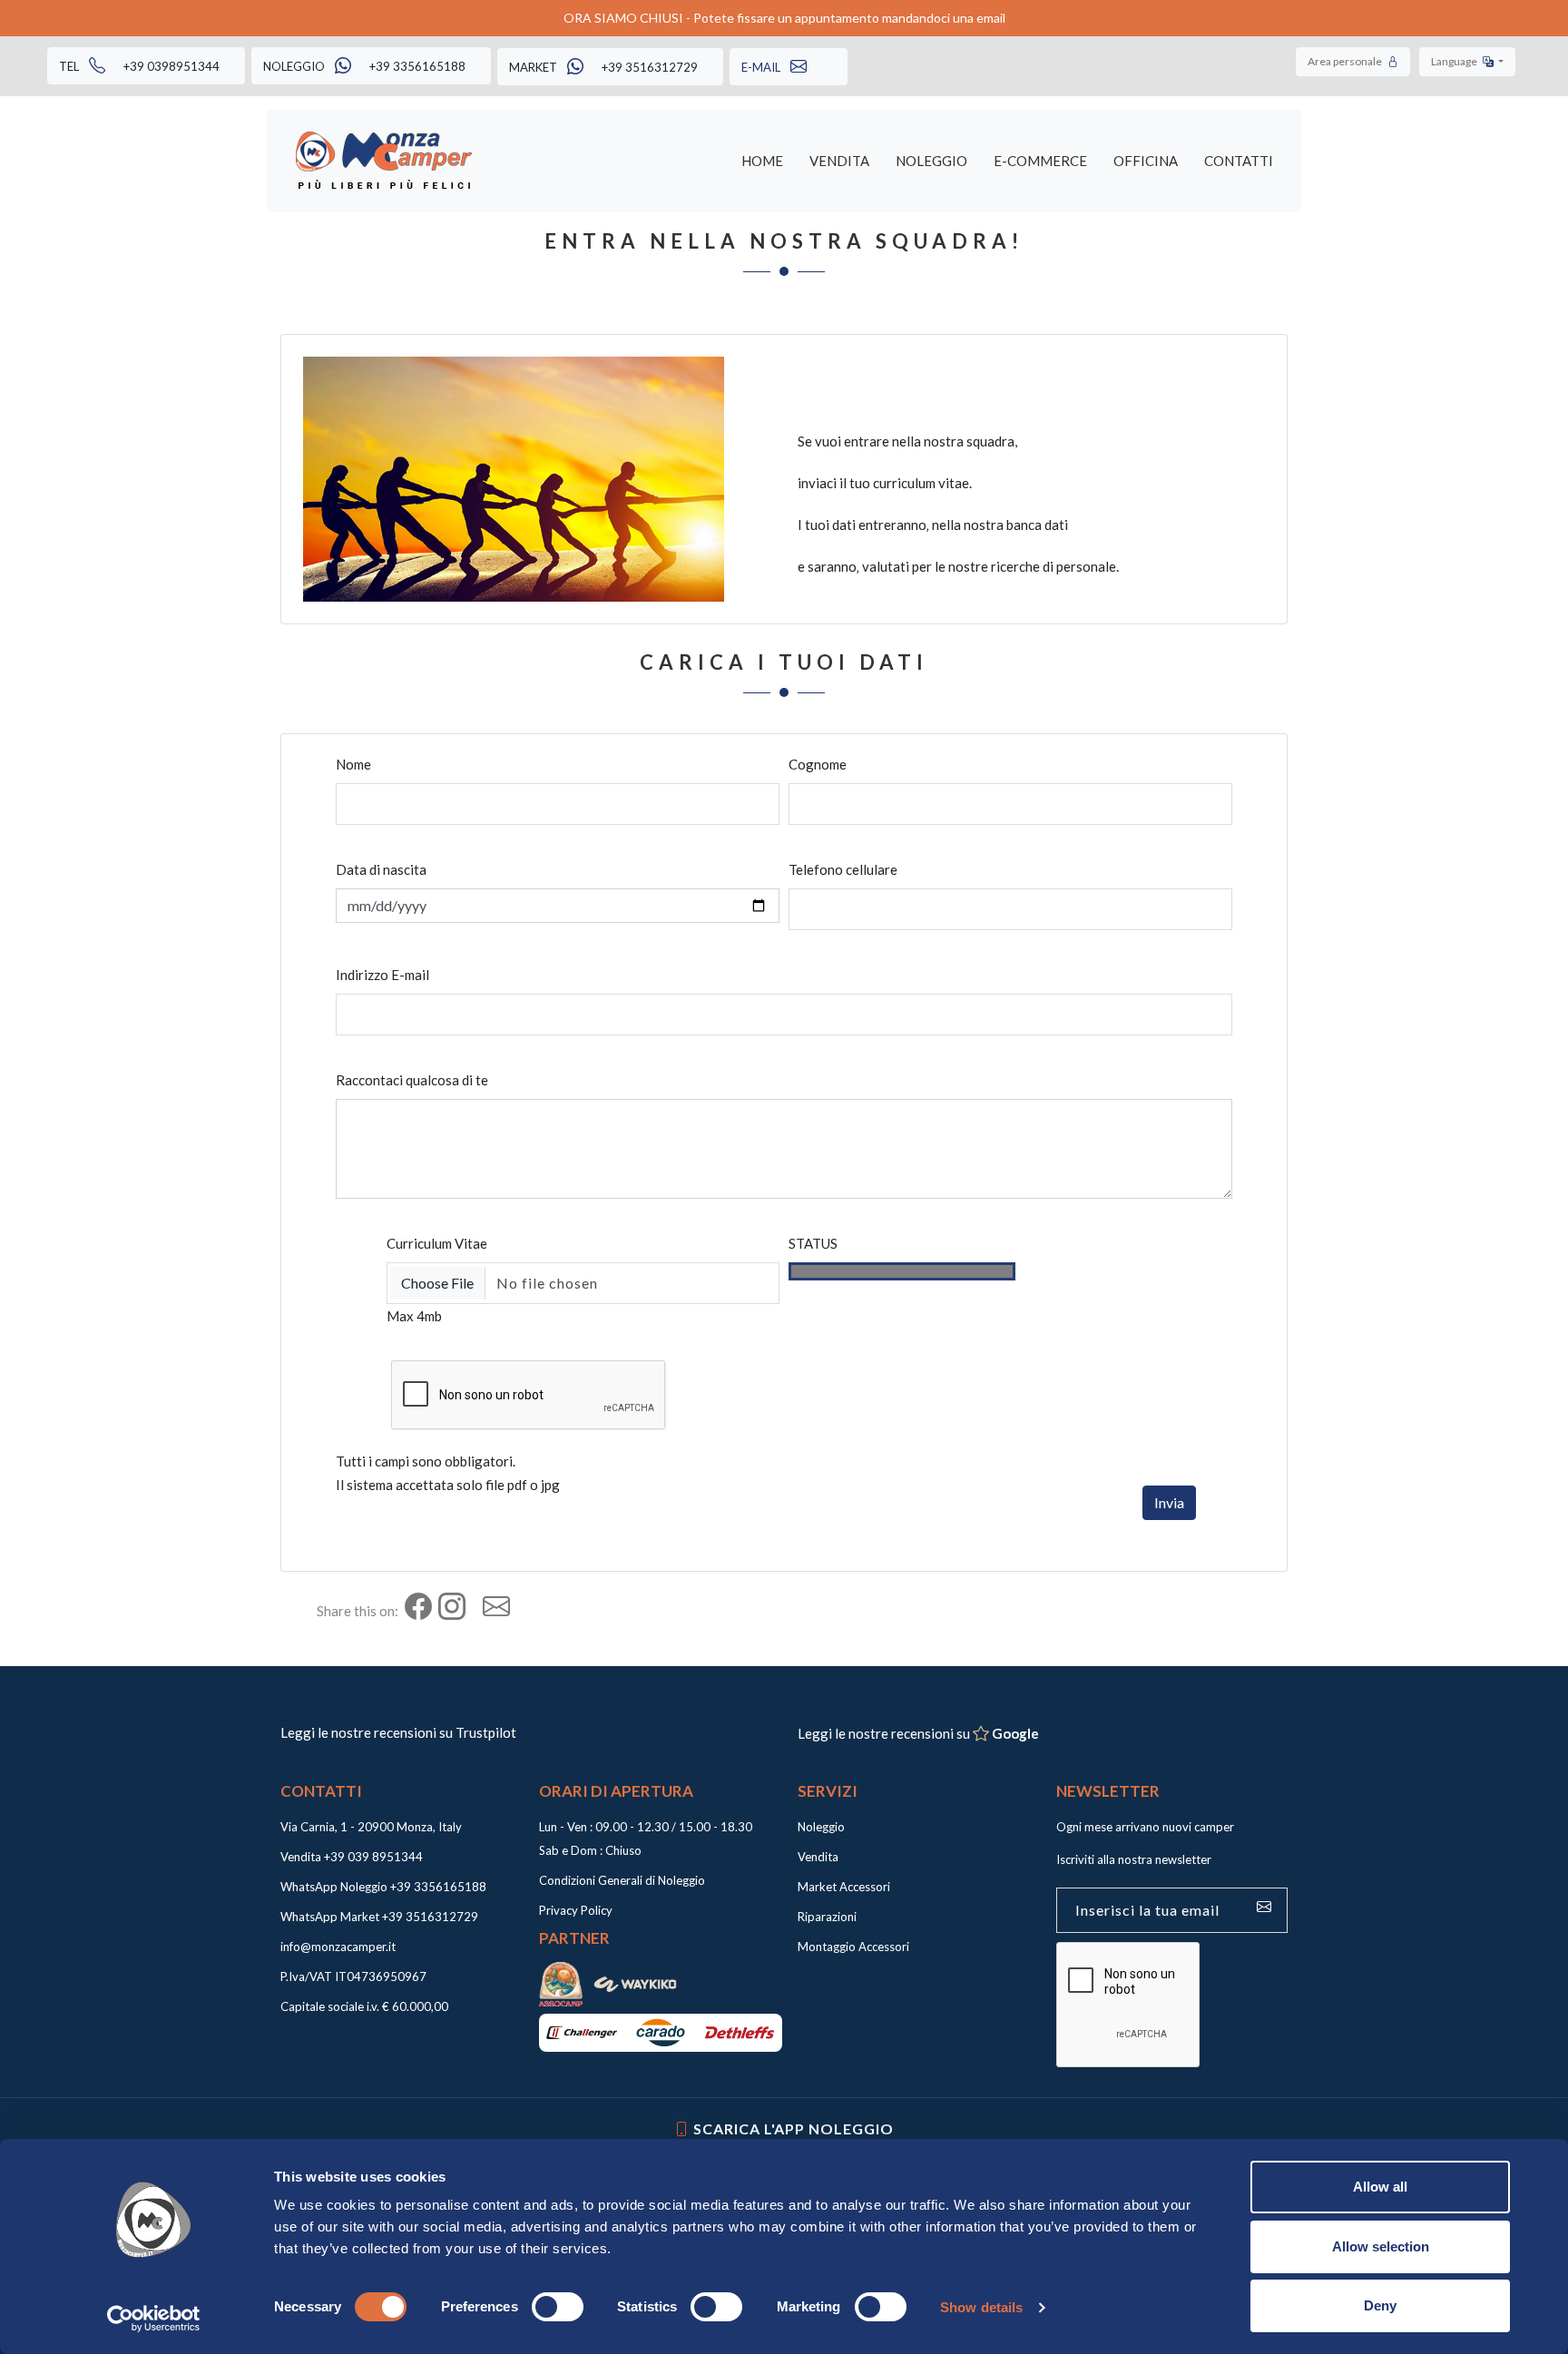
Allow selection (1381, 2246)
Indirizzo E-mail (382, 975)
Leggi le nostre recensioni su (918, 1733)
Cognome (818, 764)
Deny (1380, 2305)
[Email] (504, 1611)
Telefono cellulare (843, 869)
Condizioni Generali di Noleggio (622, 1880)
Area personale (1346, 61)
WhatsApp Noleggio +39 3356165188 (383, 1887)
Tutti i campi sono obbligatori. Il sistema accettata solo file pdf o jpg (448, 1473)
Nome (353, 764)
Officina (1146, 161)
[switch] (558, 2307)
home (762, 161)
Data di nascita (381, 869)
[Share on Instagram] (459, 1611)
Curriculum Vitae (437, 1243)
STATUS (813, 1243)
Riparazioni (827, 1917)
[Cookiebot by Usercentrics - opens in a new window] (154, 2319)
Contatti (1239, 161)
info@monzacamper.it (338, 1947)
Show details (981, 2307)
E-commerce (1040, 161)
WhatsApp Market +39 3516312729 (379, 1917)
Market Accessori (844, 1887)
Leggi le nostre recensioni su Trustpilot (398, 1732)
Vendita (839, 161)
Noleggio (931, 161)
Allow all (1380, 2187)
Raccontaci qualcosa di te (412, 1080)
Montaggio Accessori (853, 1947)
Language (1455, 61)
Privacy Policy (576, 1910)
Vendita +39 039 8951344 (352, 1857)
